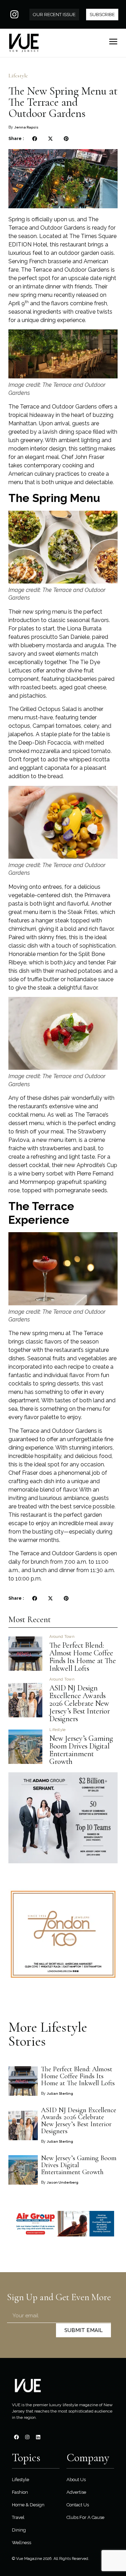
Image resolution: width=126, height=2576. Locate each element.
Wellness (22, 2543)
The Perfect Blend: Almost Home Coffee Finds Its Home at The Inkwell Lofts (83, 1657)
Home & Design (28, 2505)
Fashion (20, 2492)
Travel (18, 2517)
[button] (34, 139)
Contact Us (78, 2505)
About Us (76, 2480)
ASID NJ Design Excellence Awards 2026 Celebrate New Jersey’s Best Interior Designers (80, 1703)
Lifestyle (18, 76)
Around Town (62, 1637)
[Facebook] (16, 2437)
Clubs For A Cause (85, 2517)
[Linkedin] (38, 2437)
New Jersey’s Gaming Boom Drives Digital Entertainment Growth (81, 1750)
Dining (19, 2530)
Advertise (76, 2492)
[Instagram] (14, 14)
